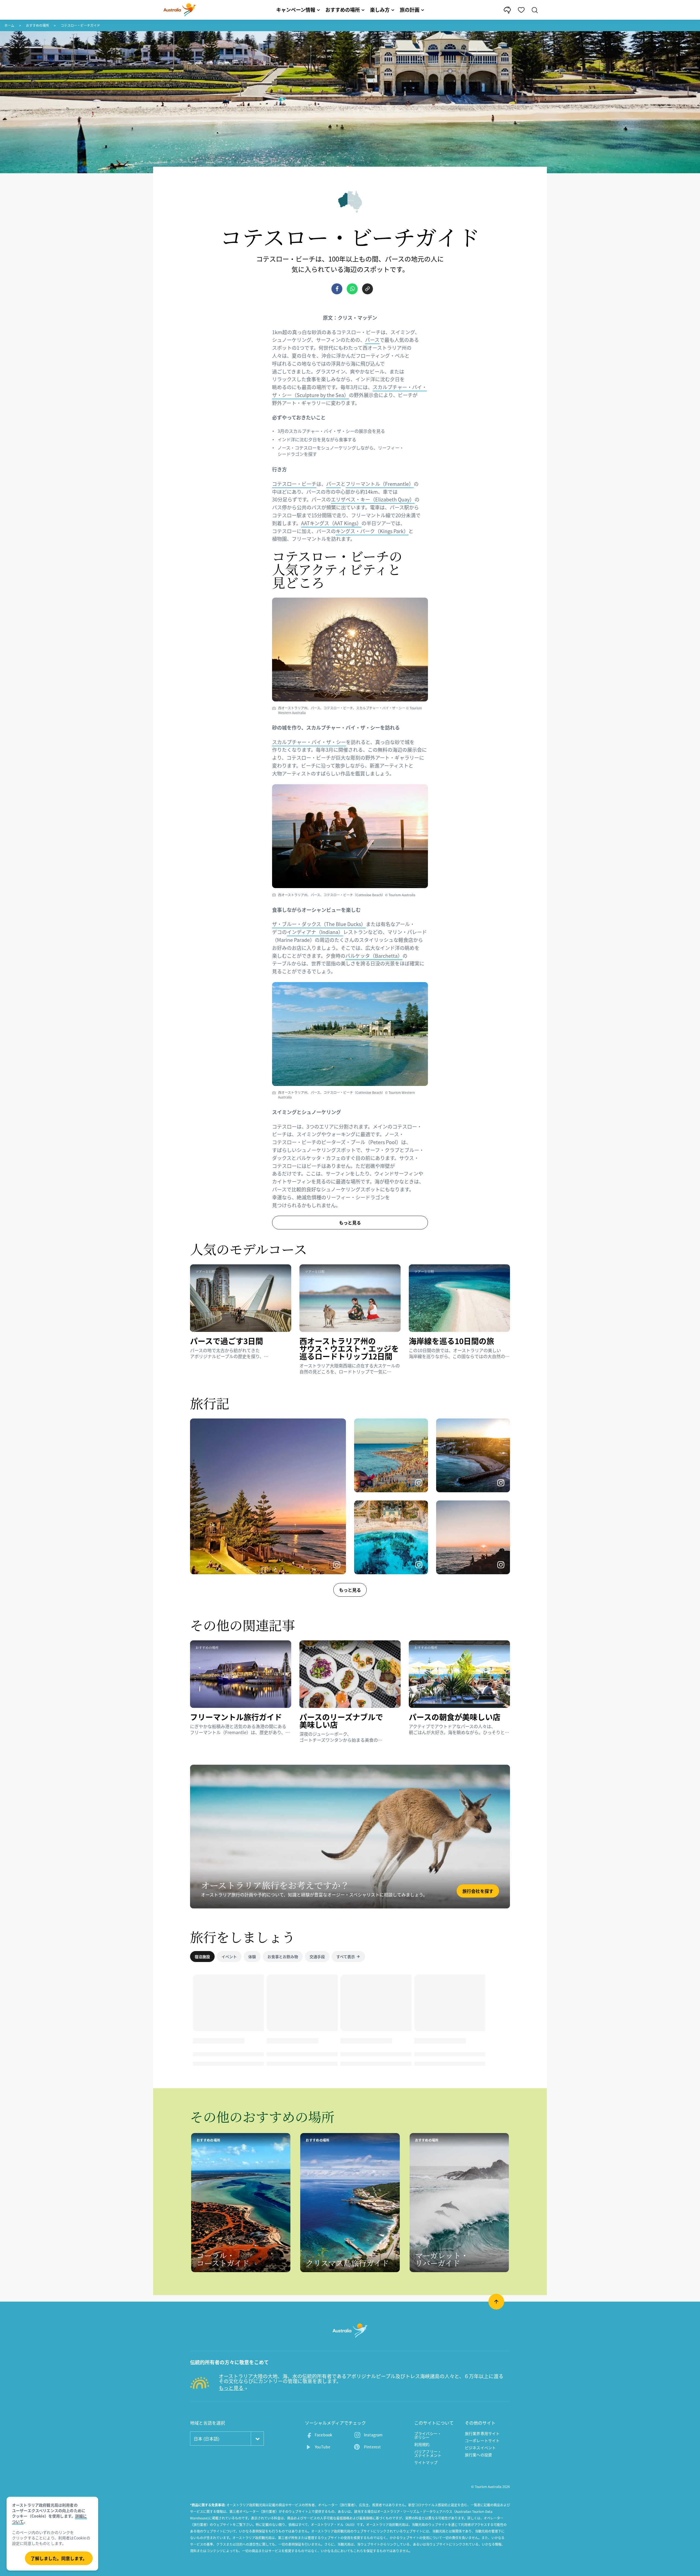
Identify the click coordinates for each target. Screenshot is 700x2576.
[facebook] (337, 289)
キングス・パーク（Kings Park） (372, 531)
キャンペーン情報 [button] (296, 10)
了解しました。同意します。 (59, 2558)
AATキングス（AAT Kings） (331, 523)
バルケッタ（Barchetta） (374, 956)
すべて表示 (346, 1957)
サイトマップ (426, 2462)
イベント (229, 1957)
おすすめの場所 (37, 25)
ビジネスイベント (480, 2448)
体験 (252, 1957)
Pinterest (372, 2447)
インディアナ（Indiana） (315, 932)
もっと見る (350, 1590)
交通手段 (317, 1957)
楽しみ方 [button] (380, 10)
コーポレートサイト (482, 2440)
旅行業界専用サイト (482, 2433)
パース (372, 340)
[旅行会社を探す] (350, 1837)
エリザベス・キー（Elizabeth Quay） (373, 499)
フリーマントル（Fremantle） (380, 484)
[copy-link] (367, 289)
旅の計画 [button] (410, 10)
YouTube (323, 2447)
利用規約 (422, 2444)
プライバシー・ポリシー (428, 2435)
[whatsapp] (352, 289)
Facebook (323, 2435)
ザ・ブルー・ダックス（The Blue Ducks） (319, 924)
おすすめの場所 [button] (343, 10)
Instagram (373, 2435)
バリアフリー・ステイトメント (428, 2453)
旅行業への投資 (478, 2455)
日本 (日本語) (206, 2439)
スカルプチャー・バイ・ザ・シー (309, 742)
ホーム (9, 25)
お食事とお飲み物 (283, 1957)
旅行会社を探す (478, 1891)
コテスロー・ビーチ (294, 484)
